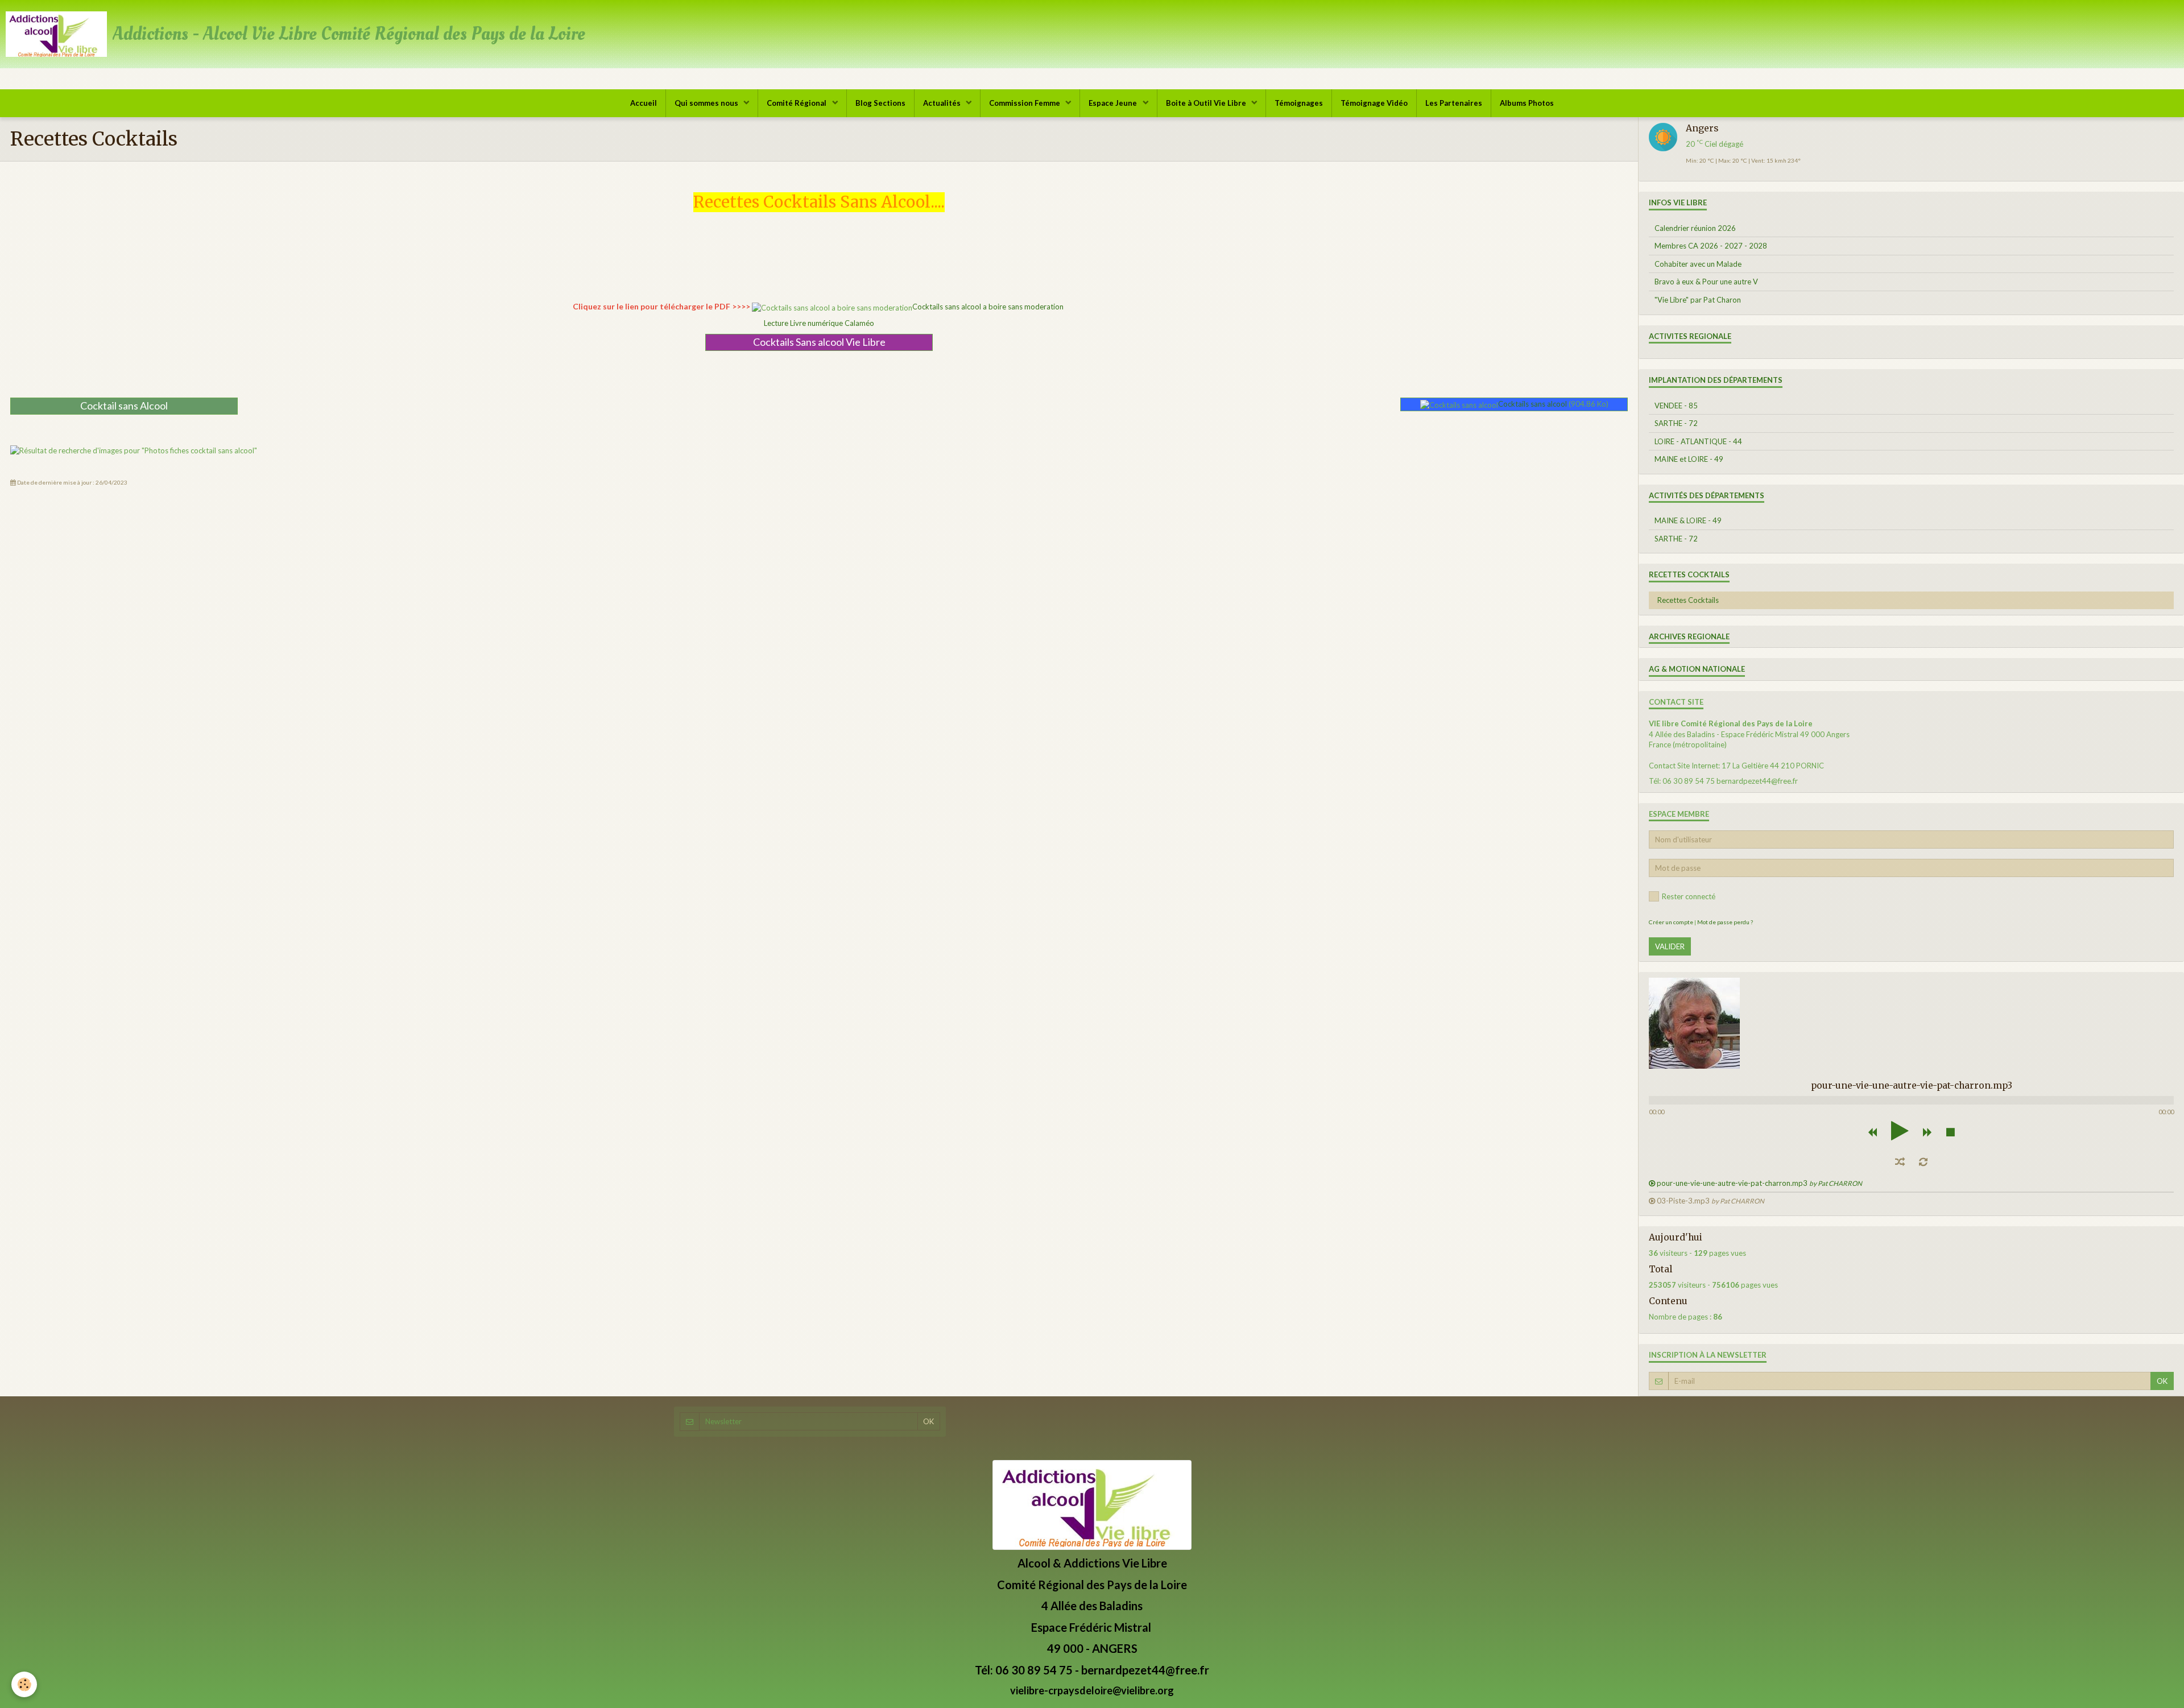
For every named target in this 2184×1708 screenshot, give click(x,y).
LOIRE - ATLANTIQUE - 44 (1698, 441)
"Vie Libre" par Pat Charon (1698, 300)
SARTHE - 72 (1676, 423)
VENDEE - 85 (1676, 406)
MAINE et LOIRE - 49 (1689, 459)
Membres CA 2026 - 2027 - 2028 (1711, 246)
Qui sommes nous (707, 103)
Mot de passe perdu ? (1725, 922)
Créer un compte (1671, 922)
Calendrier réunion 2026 (1695, 228)
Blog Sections (880, 103)
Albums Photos (1527, 103)
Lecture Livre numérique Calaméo (819, 323)
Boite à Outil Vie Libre (1207, 103)
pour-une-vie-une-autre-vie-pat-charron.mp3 (1759, 1183)
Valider (1670, 946)
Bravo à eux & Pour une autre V (1706, 282)
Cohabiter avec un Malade (1698, 264)
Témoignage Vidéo (1374, 103)
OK (2162, 1381)
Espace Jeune (1114, 103)
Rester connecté (1689, 896)
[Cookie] (24, 1684)
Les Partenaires (1454, 103)
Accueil (644, 103)
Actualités (943, 103)
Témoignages (1299, 103)
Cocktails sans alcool (1532, 404)
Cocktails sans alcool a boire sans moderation (988, 307)
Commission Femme (1025, 103)
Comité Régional (797, 103)
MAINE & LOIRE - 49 (1688, 520)
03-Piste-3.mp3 (1711, 1201)
